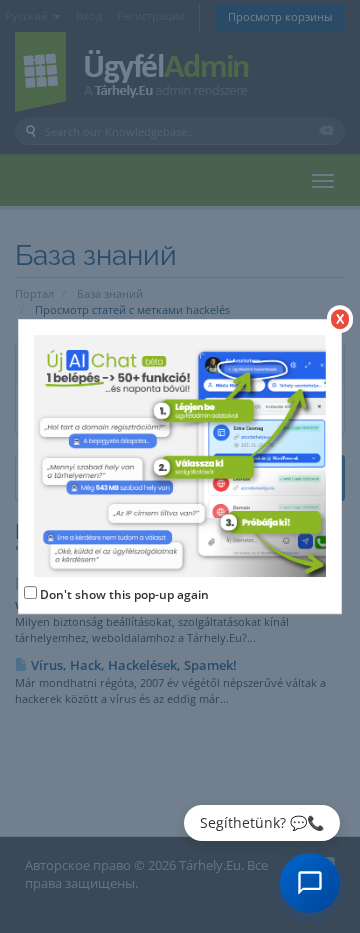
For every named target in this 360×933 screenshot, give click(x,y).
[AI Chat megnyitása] (310, 883)
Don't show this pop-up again (124, 594)
